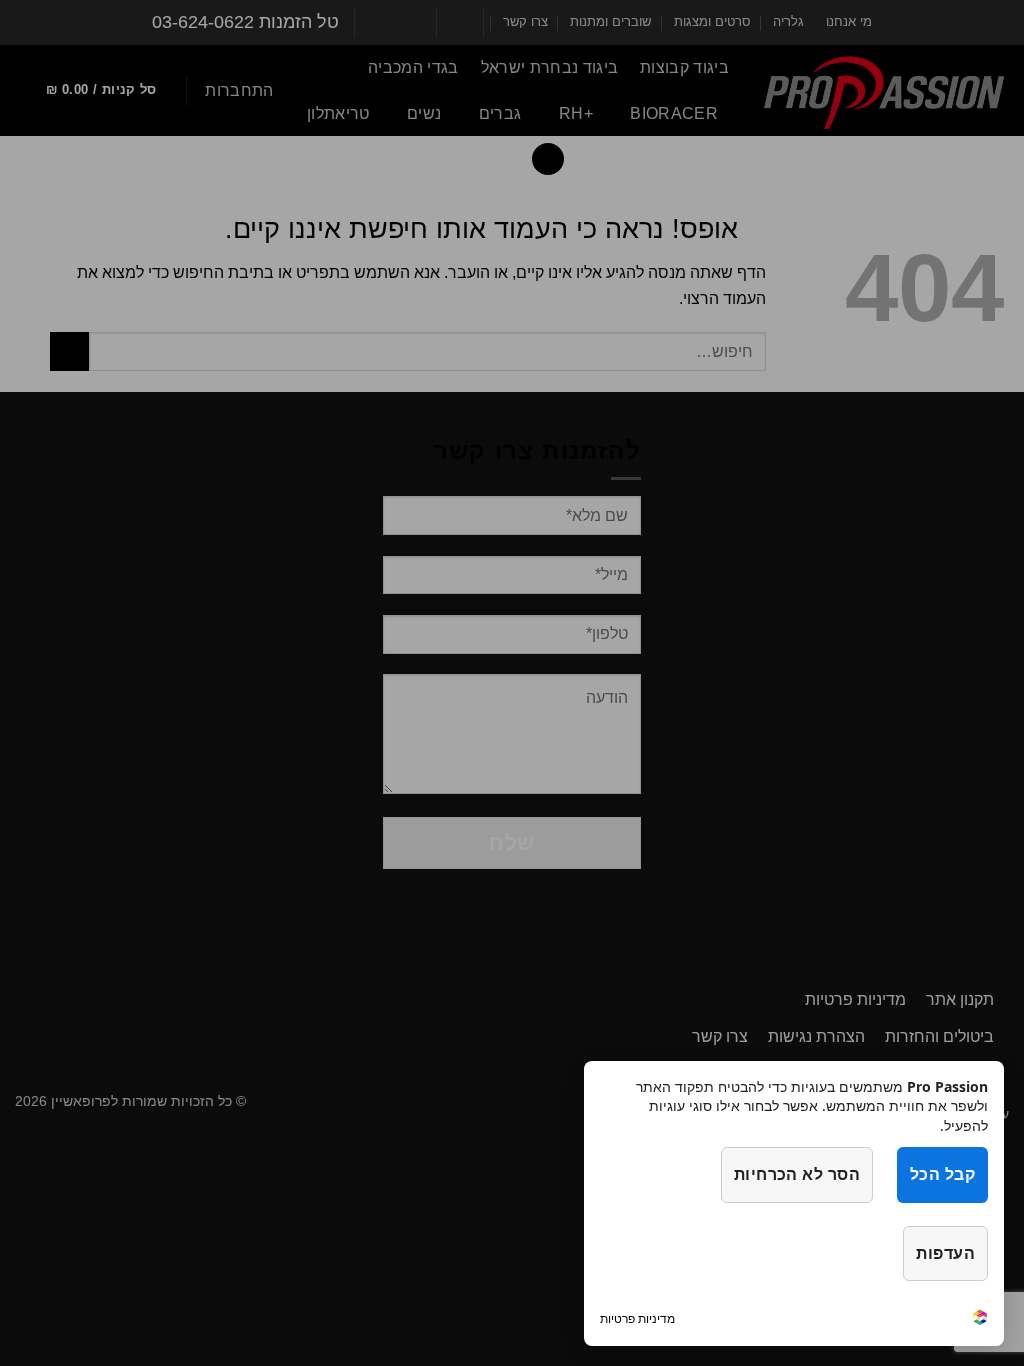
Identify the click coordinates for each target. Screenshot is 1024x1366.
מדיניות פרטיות (637, 1318)
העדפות (945, 1253)
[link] (980, 1319)
